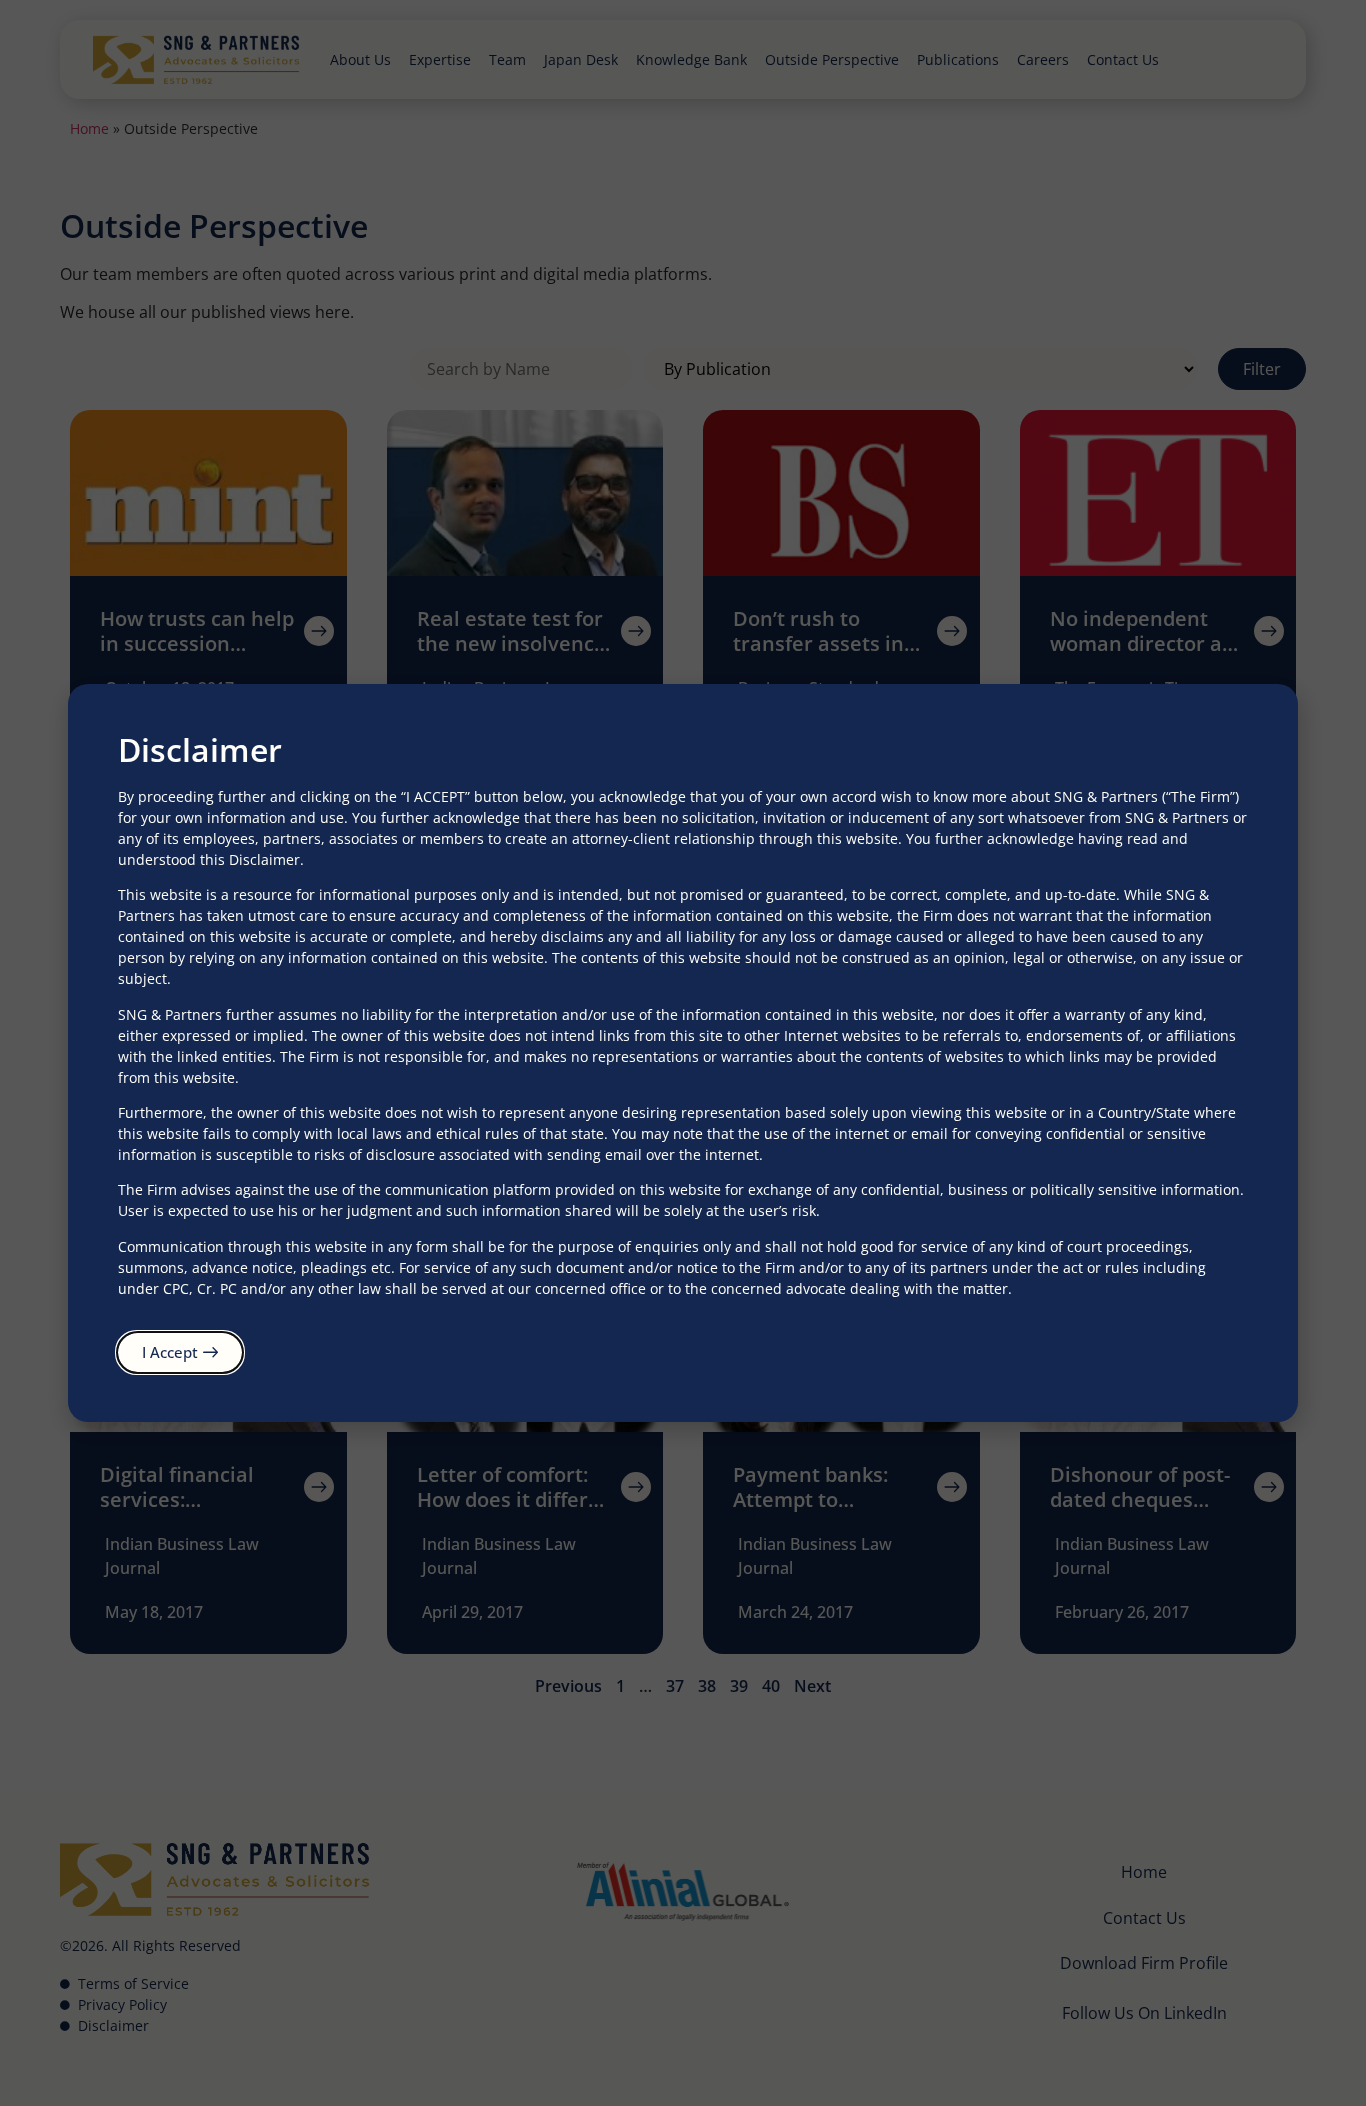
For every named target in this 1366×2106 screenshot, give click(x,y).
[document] (683, 1053)
